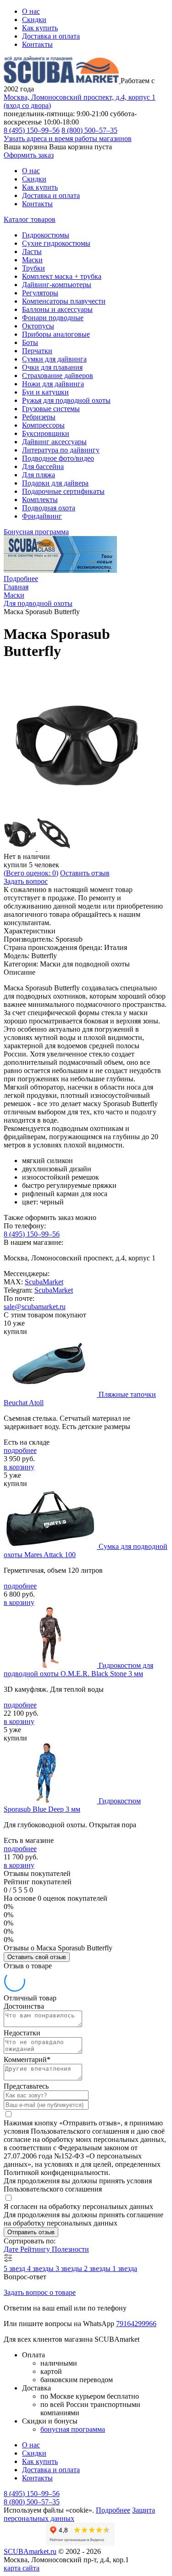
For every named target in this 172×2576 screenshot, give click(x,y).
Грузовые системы (51, 409)
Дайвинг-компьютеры (57, 285)
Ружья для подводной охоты (66, 400)
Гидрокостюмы (46, 235)
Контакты (37, 44)
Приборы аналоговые (56, 334)
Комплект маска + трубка (62, 276)
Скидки (34, 20)
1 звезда (125, 2268)
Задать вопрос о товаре (40, 2292)
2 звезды (98, 2268)
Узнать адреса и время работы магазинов (68, 138)
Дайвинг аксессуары (54, 442)
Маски (32, 260)
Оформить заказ (29, 155)
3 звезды (70, 2268)
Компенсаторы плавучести (64, 301)
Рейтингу (36, 2249)
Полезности (70, 2249)
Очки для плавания (52, 367)
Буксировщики (46, 433)
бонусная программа (73, 2429)
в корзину (19, 1467)
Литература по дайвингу (61, 450)
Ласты (32, 251)
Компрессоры (43, 425)
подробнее (20, 1450)
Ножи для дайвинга (53, 384)
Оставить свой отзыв (37, 1957)
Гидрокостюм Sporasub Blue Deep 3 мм (72, 1805)
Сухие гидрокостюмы (56, 243)
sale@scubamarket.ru (35, 1307)
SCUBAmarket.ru (30, 2551)
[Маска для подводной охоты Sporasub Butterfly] (77, 814)
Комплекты (40, 500)
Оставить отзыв (85, 873)
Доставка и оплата (51, 36)
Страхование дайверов (58, 376)
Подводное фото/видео (58, 458)
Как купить (40, 28)
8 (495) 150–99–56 (32, 130)
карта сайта (22, 2568)
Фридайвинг (42, 516)
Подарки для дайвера (55, 483)
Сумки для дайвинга (54, 359)
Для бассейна (43, 466)
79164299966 (136, 2324)
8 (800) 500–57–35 (89, 130)
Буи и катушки (45, 392)
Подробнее (21, 579)
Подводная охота (49, 508)
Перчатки (37, 351)
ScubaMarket (44, 1282)
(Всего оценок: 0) (31, 873)
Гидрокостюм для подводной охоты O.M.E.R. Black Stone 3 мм (78, 1669)
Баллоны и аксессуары (57, 309)
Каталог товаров (30, 219)
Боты (30, 342)
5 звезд (15, 2268)
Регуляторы (40, 293)
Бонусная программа (36, 532)
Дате (12, 2249)
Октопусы (38, 326)
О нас (31, 11)
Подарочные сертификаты (63, 491)
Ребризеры (39, 417)
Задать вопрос (26, 881)
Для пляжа (39, 475)
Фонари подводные (53, 318)
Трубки (33, 268)
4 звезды (41, 2268)
